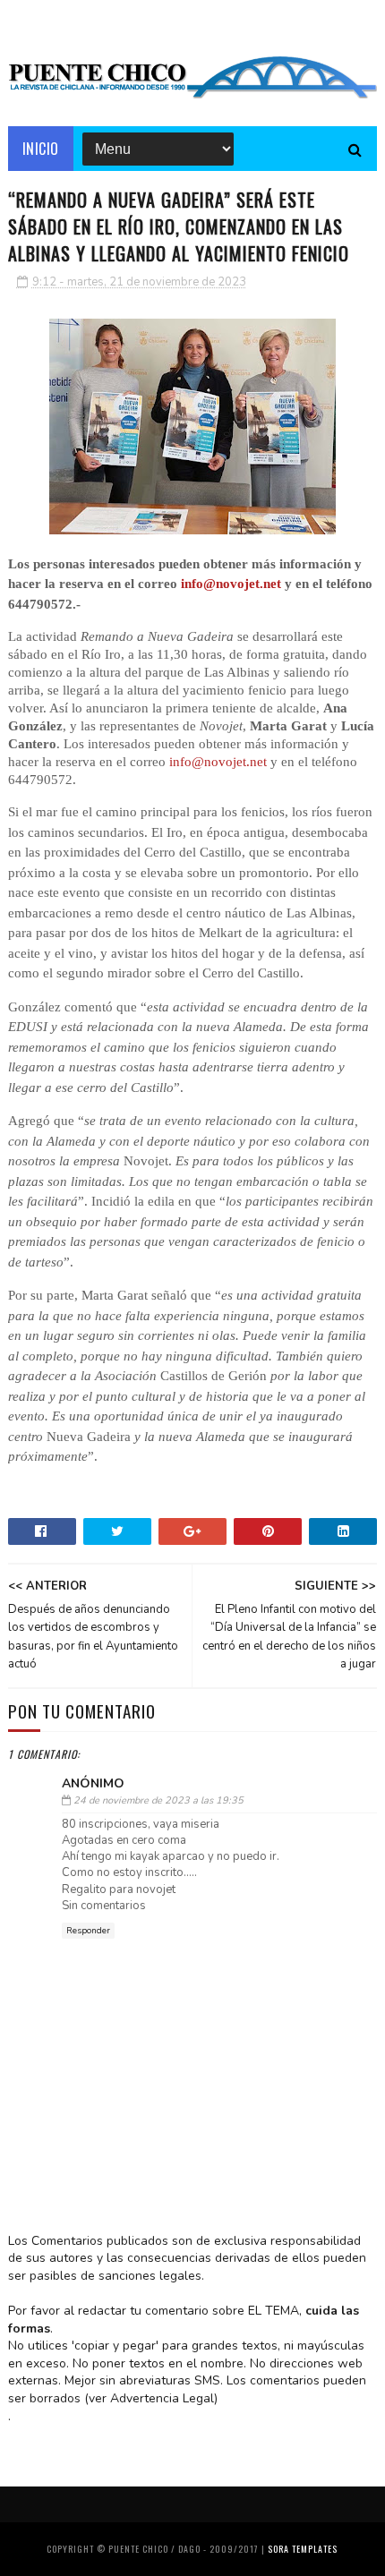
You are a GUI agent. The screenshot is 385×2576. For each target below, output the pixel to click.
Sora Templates (303, 2549)
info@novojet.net (231, 584)
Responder (88, 1931)
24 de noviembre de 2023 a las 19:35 (158, 1800)
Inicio (41, 149)
